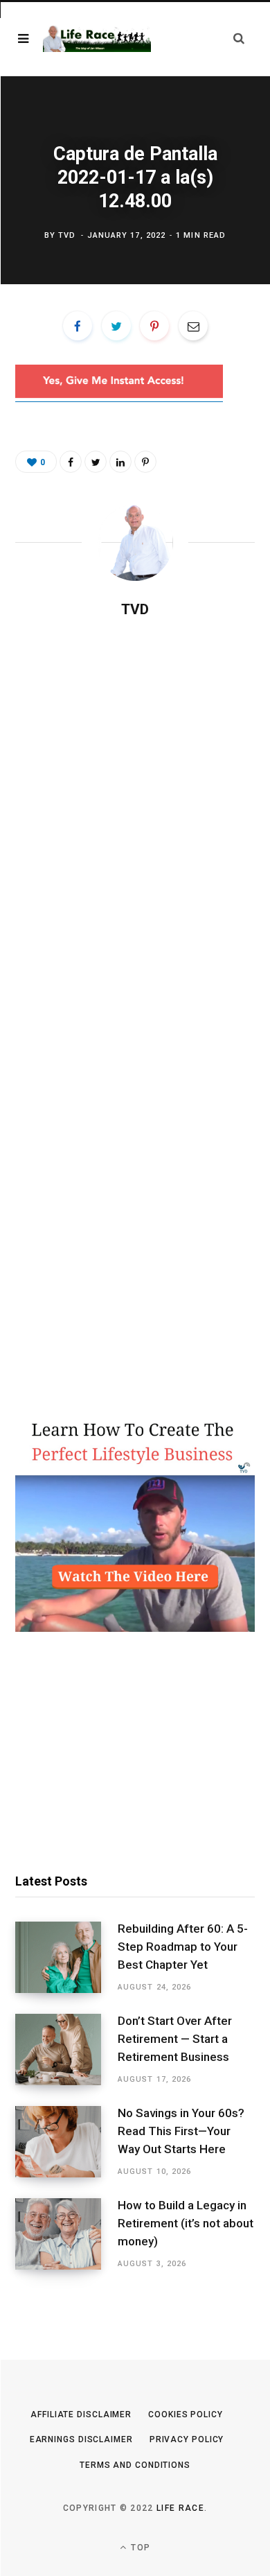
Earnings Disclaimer (81, 2439)
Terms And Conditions (135, 2465)
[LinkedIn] (120, 462)
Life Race (180, 2508)
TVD (67, 235)
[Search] (239, 38)
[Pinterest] (154, 326)
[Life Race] (97, 39)
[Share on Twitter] (116, 326)
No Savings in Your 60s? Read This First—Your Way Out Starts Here (181, 2131)
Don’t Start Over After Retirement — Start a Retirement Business (175, 2039)
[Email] (193, 326)
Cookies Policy (186, 2414)
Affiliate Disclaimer (81, 2414)
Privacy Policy (187, 2439)
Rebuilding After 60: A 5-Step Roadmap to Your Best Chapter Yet (183, 1947)
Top (139, 2548)
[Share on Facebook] (78, 326)
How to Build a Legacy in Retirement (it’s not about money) (186, 2223)
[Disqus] (135, 808)
